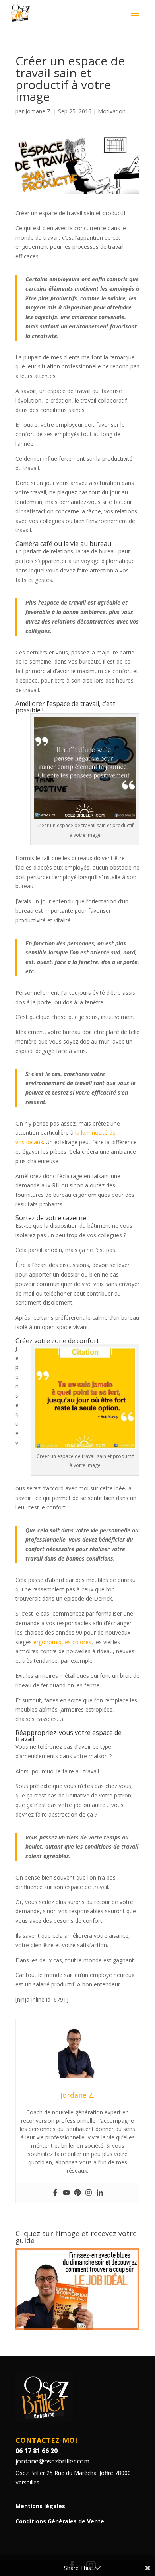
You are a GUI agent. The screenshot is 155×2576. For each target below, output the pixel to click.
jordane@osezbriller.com (52, 2461)
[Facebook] (55, 2193)
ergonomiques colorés (62, 1642)
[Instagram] (89, 2193)
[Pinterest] (77, 2193)
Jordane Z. (39, 111)
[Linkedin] (100, 2193)
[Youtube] (66, 2193)
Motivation (112, 111)
